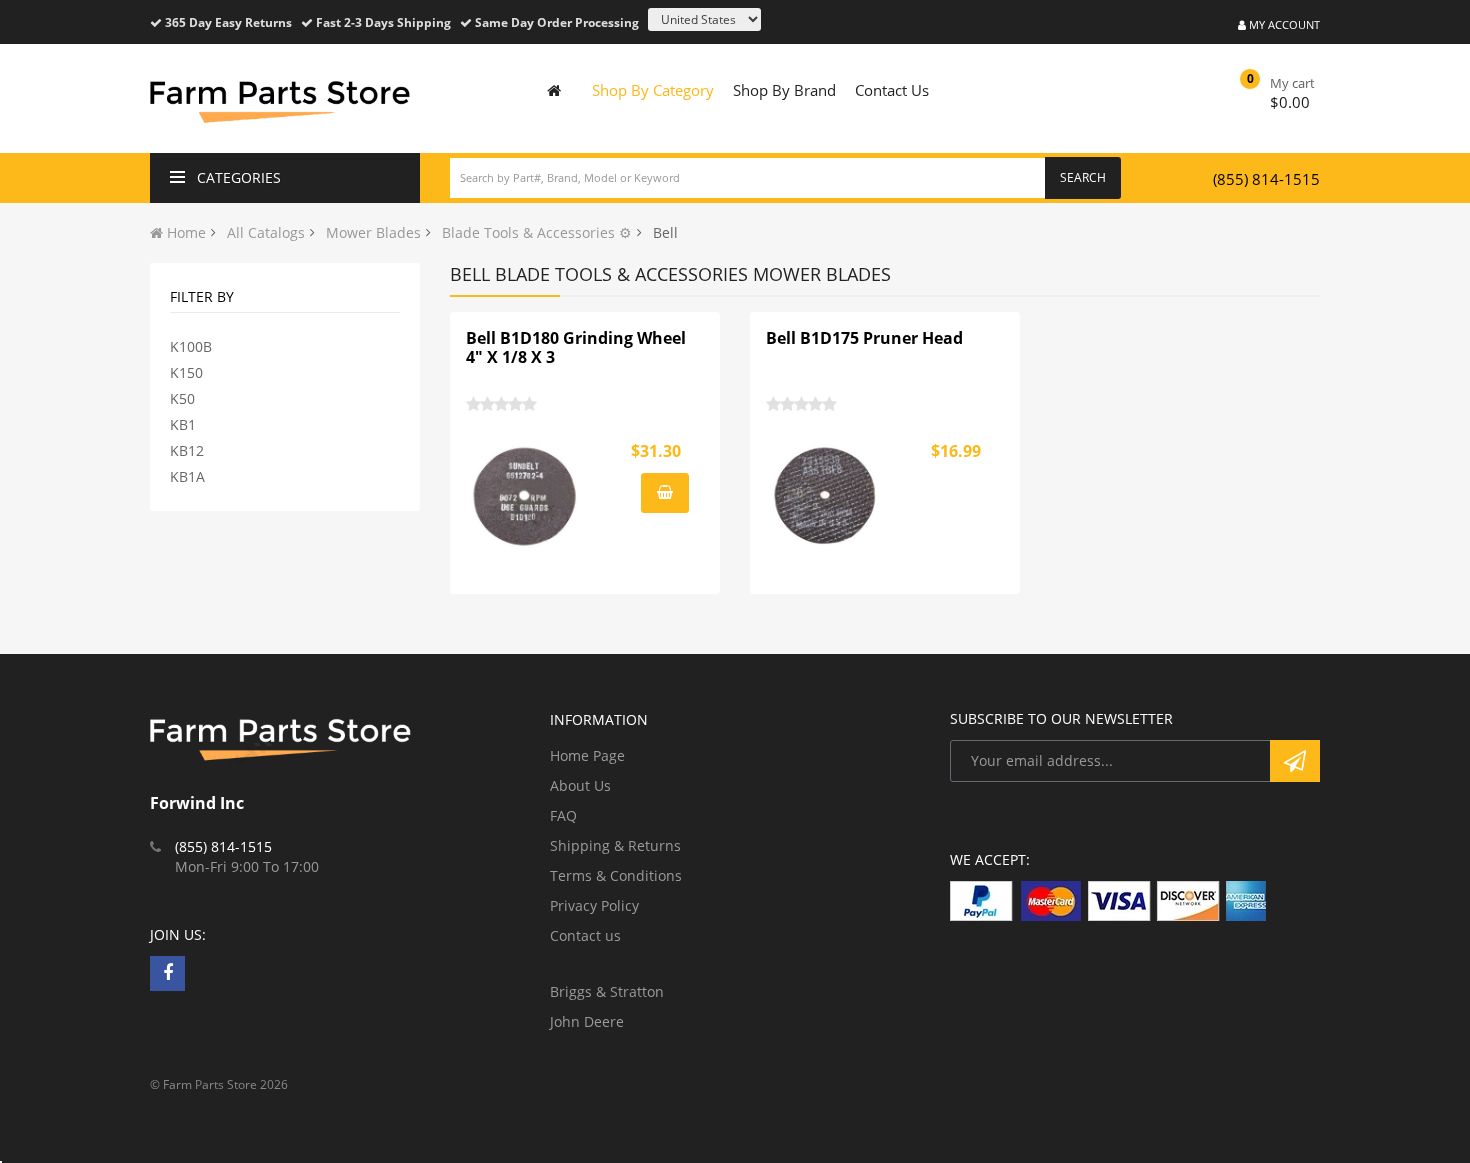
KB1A (187, 476)
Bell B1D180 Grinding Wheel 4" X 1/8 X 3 (576, 348)
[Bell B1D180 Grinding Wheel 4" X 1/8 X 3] (526, 496)
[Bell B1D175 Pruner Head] (826, 496)
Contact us (585, 935)
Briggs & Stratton (607, 991)
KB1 (183, 424)
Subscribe (1295, 761)
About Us (580, 785)
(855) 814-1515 (1266, 179)
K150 (186, 372)
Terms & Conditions (616, 875)
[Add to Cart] (665, 493)
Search (1083, 177)
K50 (182, 398)
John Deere (587, 1021)
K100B (191, 346)
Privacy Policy (594, 905)
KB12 (187, 450)
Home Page (587, 755)
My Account (1283, 24)
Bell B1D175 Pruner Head (864, 338)
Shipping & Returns (615, 845)
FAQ (563, 815)
